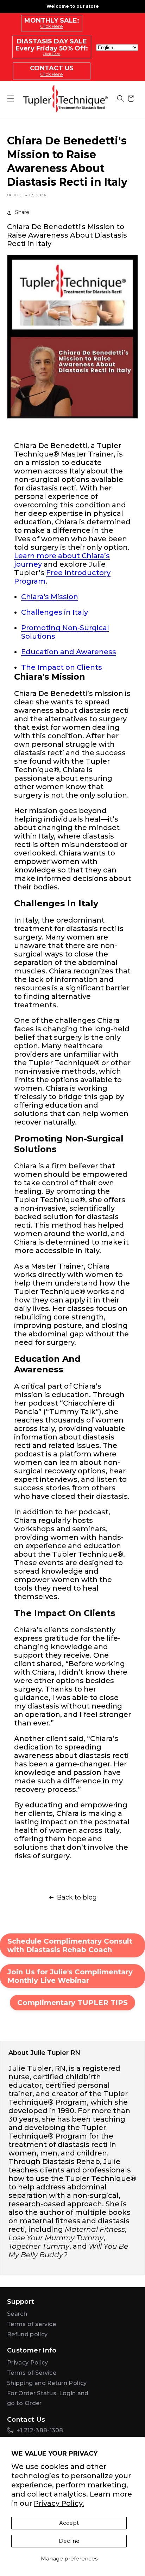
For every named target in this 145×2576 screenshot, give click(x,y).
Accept (69, 2523)
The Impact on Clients (62, 667)
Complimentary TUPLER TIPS (72, 2003)
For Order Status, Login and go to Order (48, 2398)
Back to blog (77, 1897)
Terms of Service (32, 2373)
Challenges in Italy (55, 612)
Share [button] (22, 212)
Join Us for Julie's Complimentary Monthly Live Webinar (70, 1976)
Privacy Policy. (59, 2503)
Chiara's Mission (50, 597)
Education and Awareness (69, 652)
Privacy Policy (27, 2363)
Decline (69, 2541)
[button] (120, 99)
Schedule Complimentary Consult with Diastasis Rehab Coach (70, 1945)
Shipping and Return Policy (47, 2383)
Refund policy (27, 2334)
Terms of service (31, 2324)
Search (17, 2314)
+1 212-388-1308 (40, 2430)
